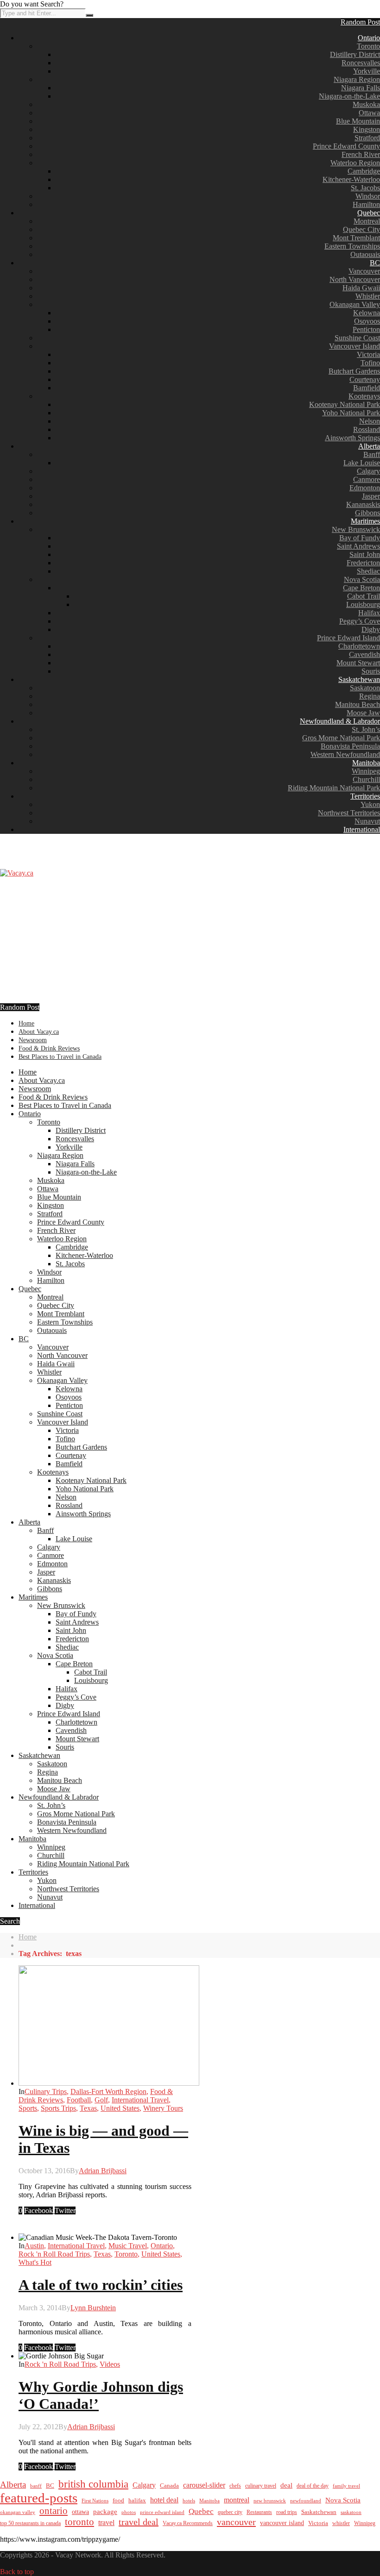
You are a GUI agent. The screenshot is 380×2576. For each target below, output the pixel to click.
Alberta (369, 446)
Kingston (367, 129)
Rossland (367, 429)
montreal (237, 2500)
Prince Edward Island (348, 638)
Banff (372, 454)
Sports (28, 2108)
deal (286, 2485)
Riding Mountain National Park (334, 788)
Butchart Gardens (354, 371)
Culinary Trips (46, 2091)
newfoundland (306, 2501)
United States (120, 2108)
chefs (235, 2486)
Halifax (369, 613)
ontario (54, 2511)
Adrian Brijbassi (103, 2171)
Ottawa (369, 113)
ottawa (80, 2512)
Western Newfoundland (345, 754)
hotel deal (164, 2500)
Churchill (366, 779)
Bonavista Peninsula (350, 746)
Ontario (369, 38)
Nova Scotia (362, 579)
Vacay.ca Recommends (188, 2523)
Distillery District (355, 54)
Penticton (366, 329)
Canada (169, 2486)
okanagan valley (18, 2512)
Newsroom (33, 1040)
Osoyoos (367, 321)
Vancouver (364, 271)
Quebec (369, 213)
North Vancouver (355, 279)
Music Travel (128, 2246)
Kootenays (364, 396)
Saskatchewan (359, 679)
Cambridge (364, 171)
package (105, 2511)
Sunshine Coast (357, 338)
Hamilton (366, 204)
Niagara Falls (361, 88)
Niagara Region (357, 79)
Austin (34, 2246)
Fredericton (363, 563)
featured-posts (39, 2498)
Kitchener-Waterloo (351, 179)
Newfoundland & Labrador (340, 721)
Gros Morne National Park (341, 738)
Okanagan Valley (355, 304)
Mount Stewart (358, 663)
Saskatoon (365, 688)
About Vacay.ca (39, 1032)
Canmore (367, 479)
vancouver (236, 2522)
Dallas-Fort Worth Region (108, 2091)
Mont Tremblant (356, 238)
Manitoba (366, 763)
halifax (137, 2501)
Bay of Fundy (360, 538)
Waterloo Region (355, 163)
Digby (371, 629)
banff (36, 2486)
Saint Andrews (358, 546)
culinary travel (261, 2486)
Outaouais (365, 254)
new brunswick (270, 2501)
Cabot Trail (364, 596)
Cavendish (364, 654)
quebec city (230, 2512)
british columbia (93, 2484)
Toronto (368, 46)
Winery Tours (163, 2108)
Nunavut (367, 821)
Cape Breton (361, 588)
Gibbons (367, 513)
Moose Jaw (363, 713)
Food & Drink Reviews (49, 1048)
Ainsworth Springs (352, 438)
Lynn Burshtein (93, 2308)
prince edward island (162, 2512)
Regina (370, 696)
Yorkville (367, 71)
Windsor (368, 196)
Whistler (368, 296)
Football (79, 2100)
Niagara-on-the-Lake (349, 96)
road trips (287, 2512)
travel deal (139, 2522)
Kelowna (367, 313)
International (362, 829)
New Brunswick (356, 529)
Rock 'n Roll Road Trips (54, 2254)
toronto (79, 2522)
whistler (341, 2523)
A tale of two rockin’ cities (101, 2285)
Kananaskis (363, 504)
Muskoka (366, 104)
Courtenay (365, 379)
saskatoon (351, 2512)
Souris (371, 671)
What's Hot (35, 2262)
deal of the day (313, 2486)
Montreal (367, 221)
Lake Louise (362, 463)
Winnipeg (366, 771)
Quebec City (361, 229)
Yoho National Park (351, 413)
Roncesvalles (361, 63)
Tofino (370, 363)
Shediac (368, 571)
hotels (189, 2501)
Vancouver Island (355, 346)
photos (129, 2512)
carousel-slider (204, 2485)
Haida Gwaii (361, 288)
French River (361, 154)
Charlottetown (359, 646)
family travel (346, 2486)
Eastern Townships (352, 246)
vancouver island (282, 2523)
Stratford (367, 138)
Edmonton (365, 488)
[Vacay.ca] (17, 873)
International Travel (140, 2100)
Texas (88, 2108)
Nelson (370, 421)
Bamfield (367, 388)
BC (375, 263)
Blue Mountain (358, 121)
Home (26, 1023)
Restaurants (259, 2512)
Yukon (370, 804)
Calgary (368, 471)
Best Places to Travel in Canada (60, 1057)
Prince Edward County (346, 146)
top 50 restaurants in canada (30, 2523)
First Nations (95, 2501)
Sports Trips (58, 2108)
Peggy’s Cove (360, 621)
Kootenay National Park (345, 404)
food (118, 2500)
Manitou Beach (358, 704)
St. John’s (366, 729)
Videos (110, 2364)
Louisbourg (363, 604)
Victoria (368, 354)
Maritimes (365, 521)
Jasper (371, 496)
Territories (365, 796)
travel (106, 2523)
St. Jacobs (365, 188)
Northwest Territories (349, 813)
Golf (101, 2100)
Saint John (365, 554)
